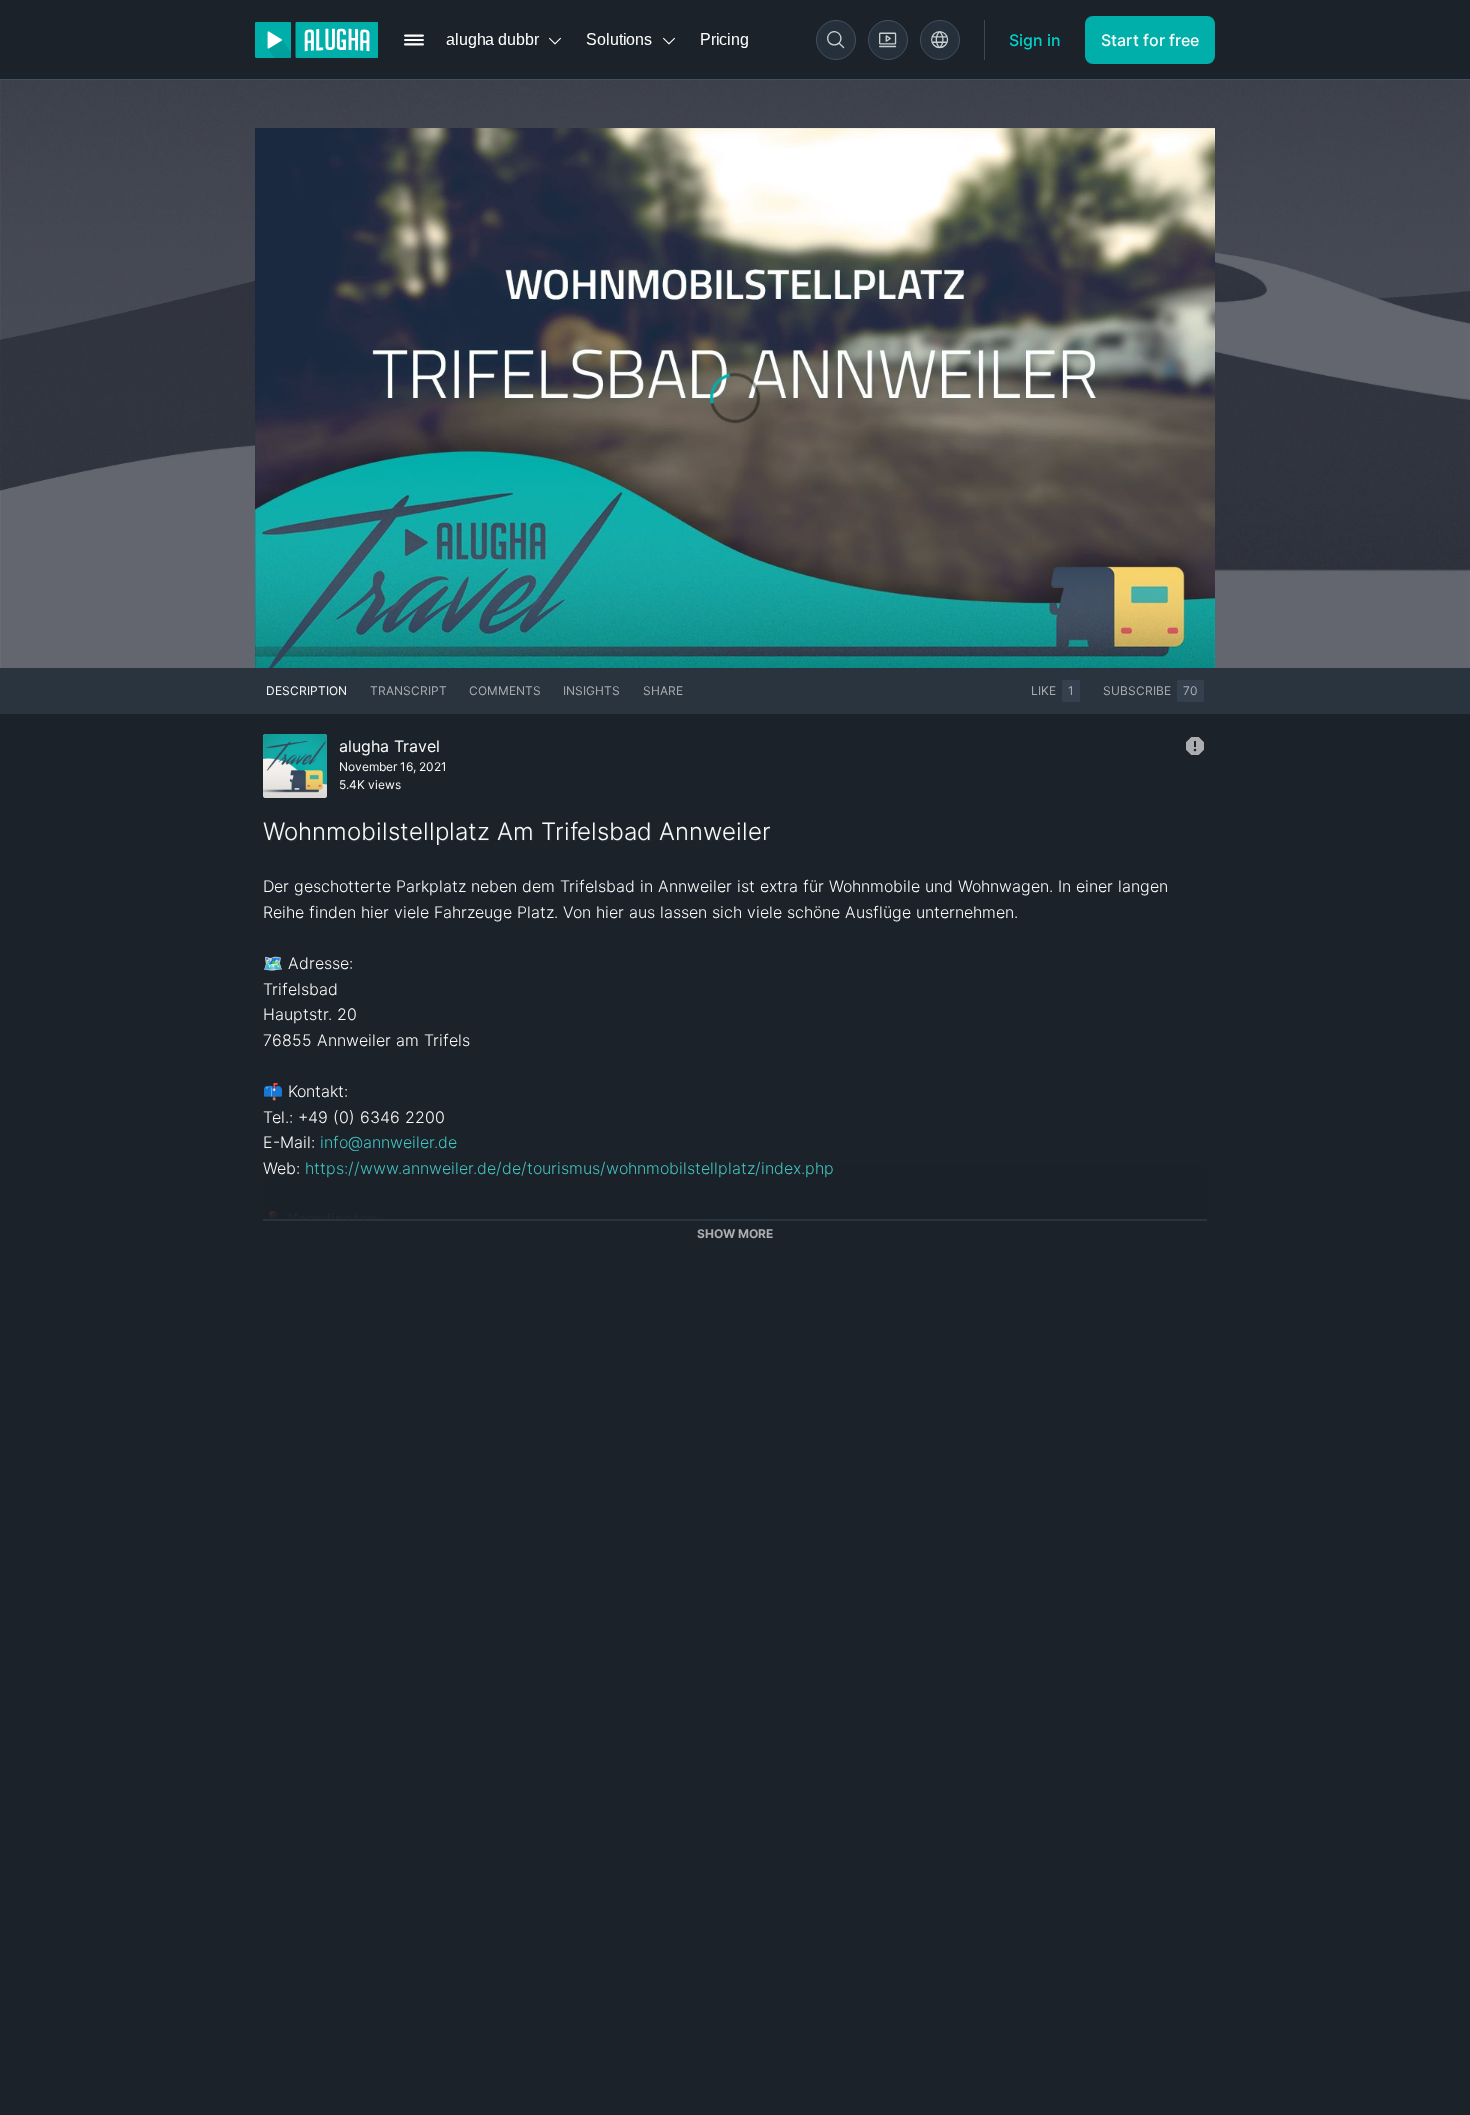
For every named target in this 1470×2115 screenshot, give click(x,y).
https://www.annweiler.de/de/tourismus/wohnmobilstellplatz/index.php (569, 1168)
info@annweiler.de (388, 1142)
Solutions (619, 39)
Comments (505, 690)
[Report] (1195, 746)
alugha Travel (389, 746)
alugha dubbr (492, 39)
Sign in (1035, 40)
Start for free (1150, 40)
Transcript (408, 690)
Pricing (724, 39)
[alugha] (316, 40)
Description (306, 690)
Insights (591, 690)
